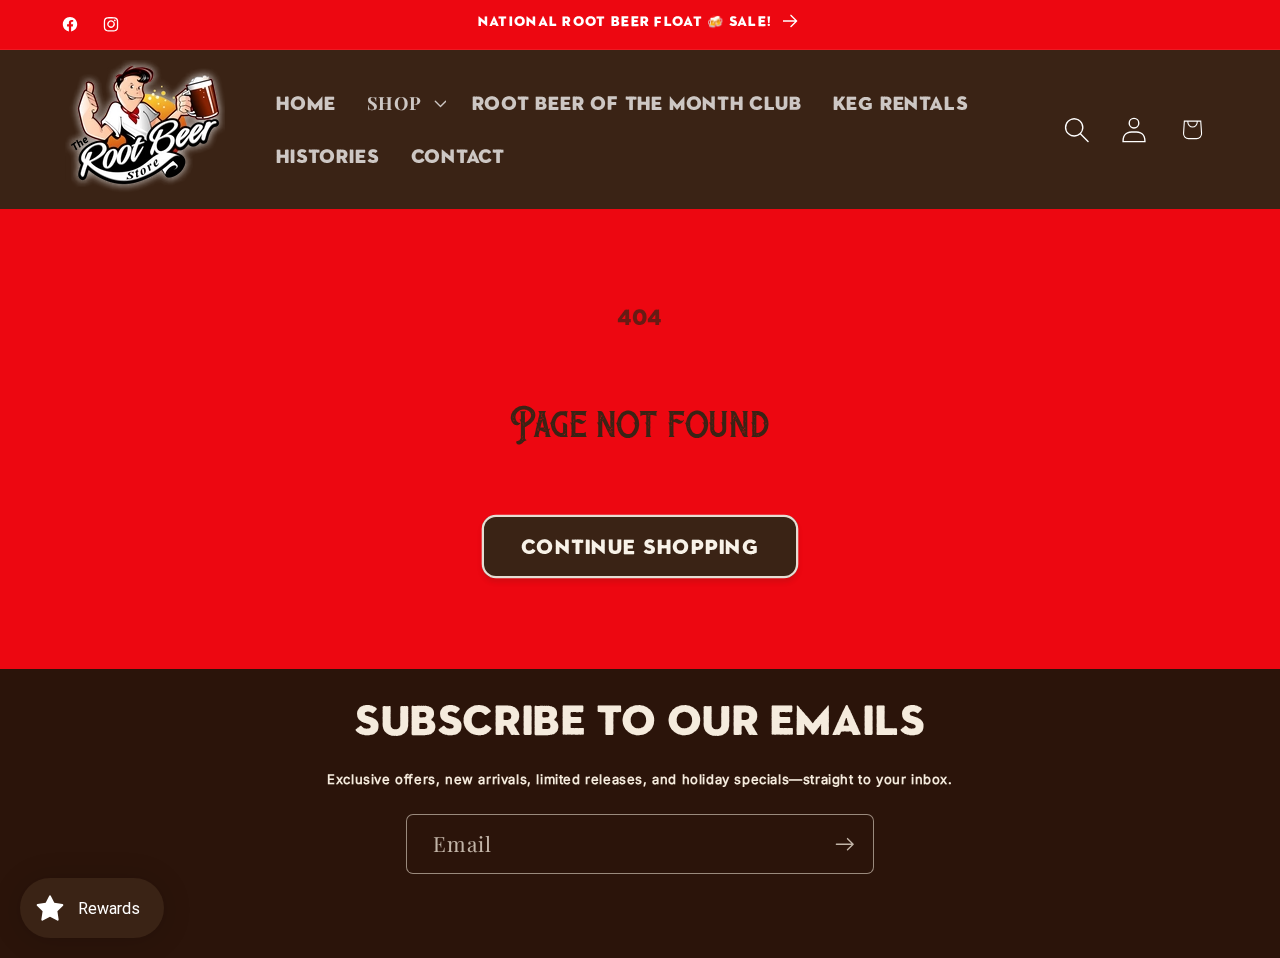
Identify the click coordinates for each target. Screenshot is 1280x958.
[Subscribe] (844, 844)
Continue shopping (640, 546)
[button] (404, 103)
